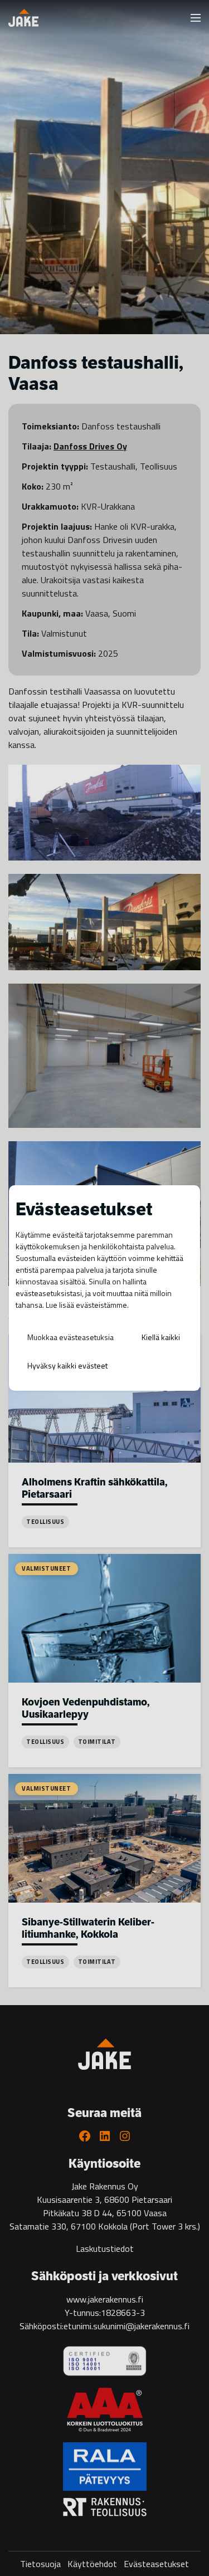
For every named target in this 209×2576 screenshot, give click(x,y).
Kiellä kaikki (161, 1337)
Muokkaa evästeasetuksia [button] (71, 1337)
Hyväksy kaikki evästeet (67, 1365)
